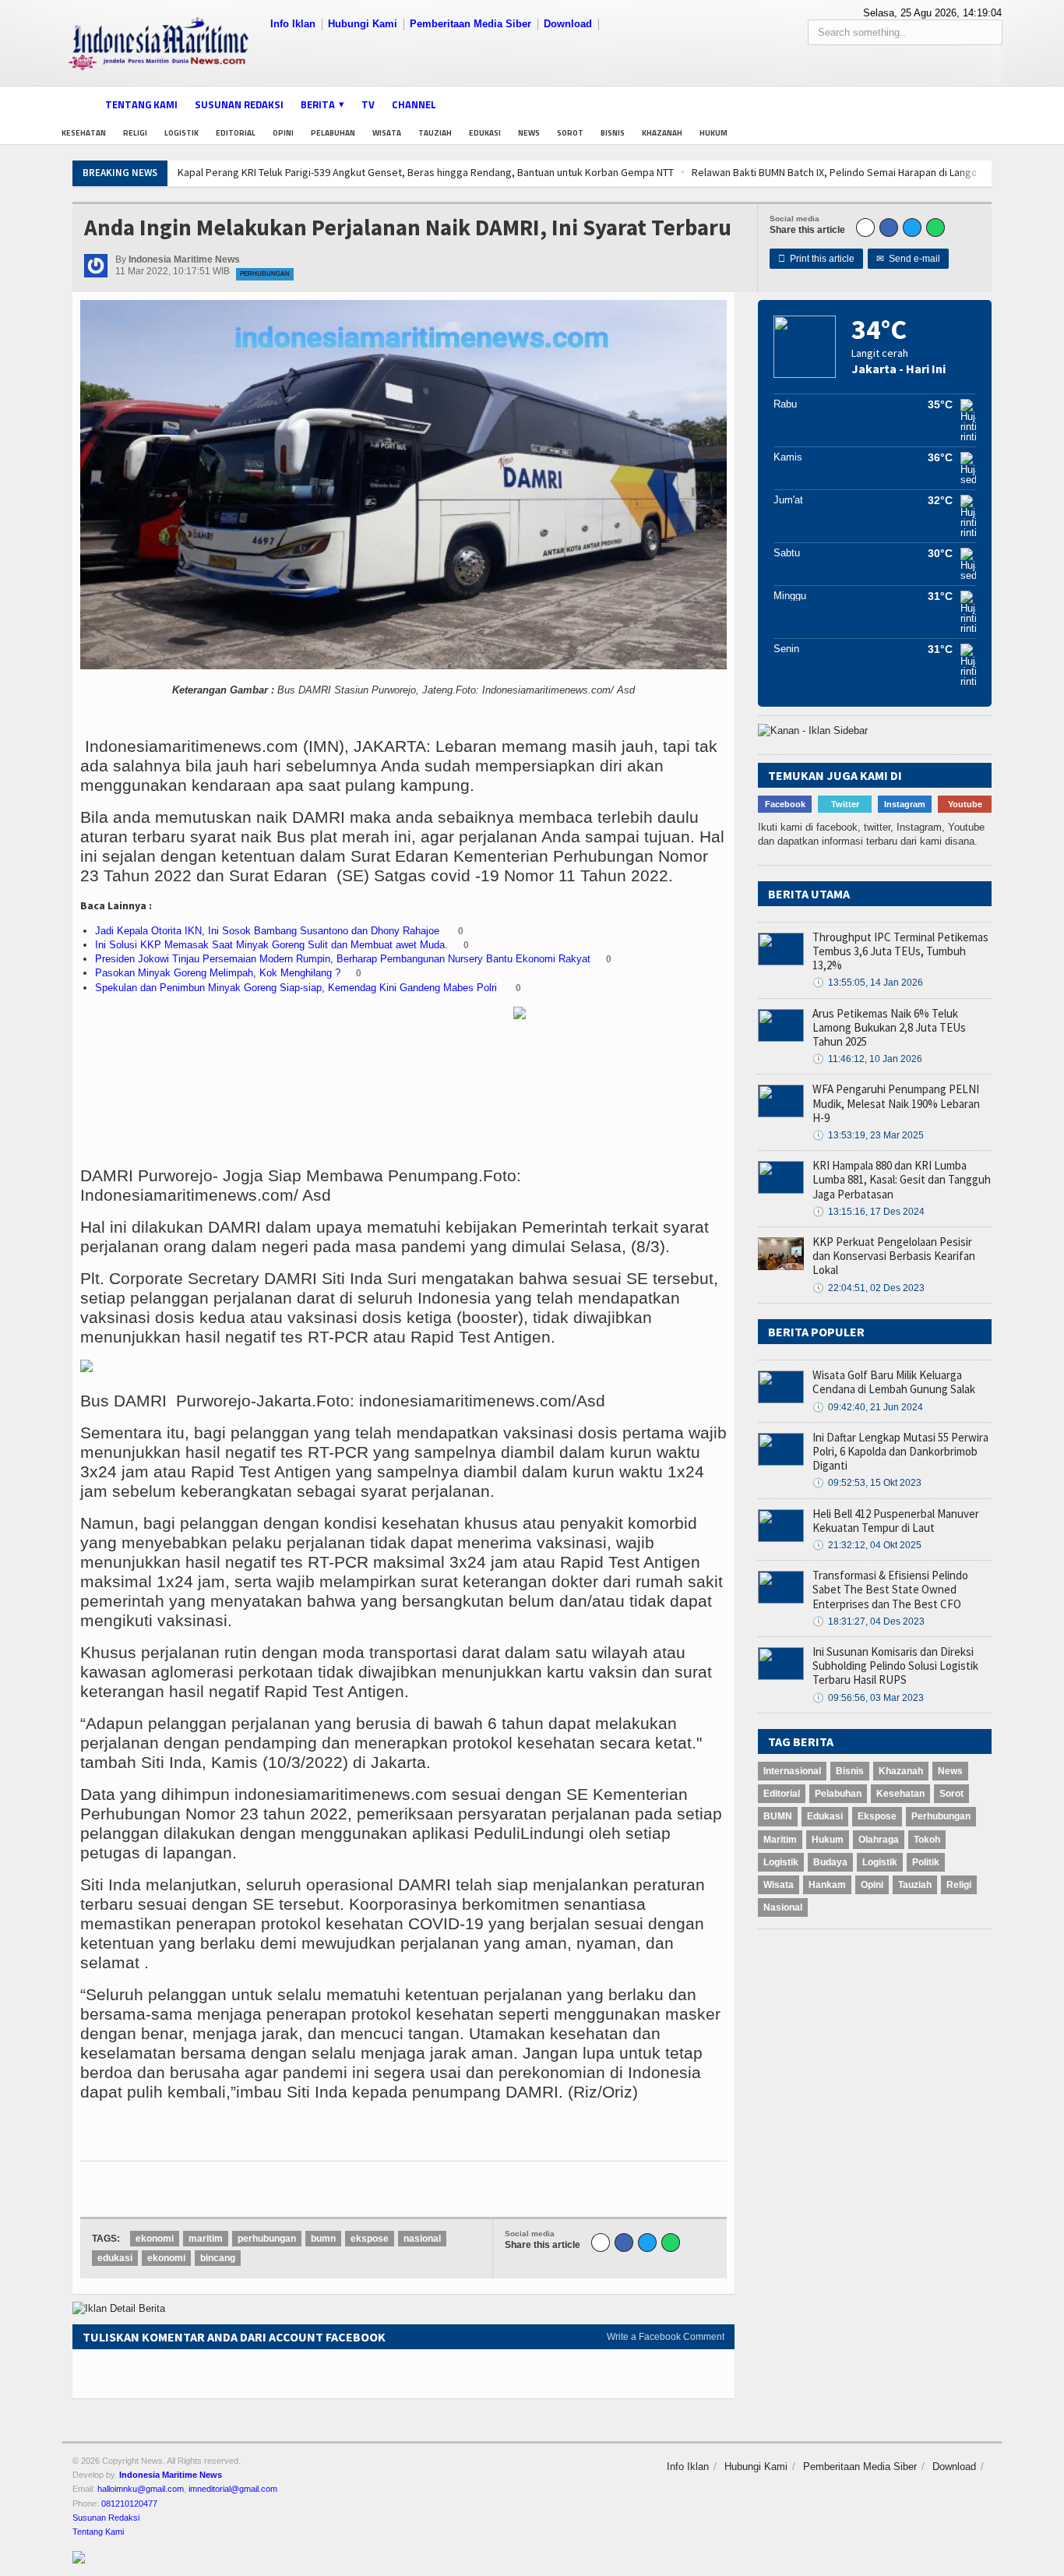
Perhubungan (265, 274)
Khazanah (662, 133)
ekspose (370, 2239)
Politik (926, 1862)
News (529, 133)
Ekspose (877, 1816)
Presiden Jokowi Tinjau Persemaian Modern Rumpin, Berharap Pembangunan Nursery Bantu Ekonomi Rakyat (343, 959)
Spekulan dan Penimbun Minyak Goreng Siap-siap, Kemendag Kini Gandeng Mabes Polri (298, 988)
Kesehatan (84, 133)
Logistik (181, 133)
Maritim (780, 1840)
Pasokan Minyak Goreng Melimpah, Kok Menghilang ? (218, 973)
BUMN (778, 1816)
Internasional (792, 1771)
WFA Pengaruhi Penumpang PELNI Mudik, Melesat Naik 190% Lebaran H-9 (896, 1103)
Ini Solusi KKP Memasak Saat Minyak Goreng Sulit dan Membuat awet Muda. (271, 945)
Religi (135, 133)
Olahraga (879, 1840)
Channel (414, 104)
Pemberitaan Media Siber (470, 24)
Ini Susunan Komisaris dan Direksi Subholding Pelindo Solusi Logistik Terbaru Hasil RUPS (895, 1666)
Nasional (783, 1907)
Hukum (713, 133)
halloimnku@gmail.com (141, 2489)
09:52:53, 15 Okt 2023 (867, 1483)
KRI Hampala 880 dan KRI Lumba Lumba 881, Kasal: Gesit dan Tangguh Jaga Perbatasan (902, 1179)
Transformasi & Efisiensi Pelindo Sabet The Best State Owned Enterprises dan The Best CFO (890, 1589)
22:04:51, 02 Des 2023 (868, 1288)
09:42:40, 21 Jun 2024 (868, 1407)
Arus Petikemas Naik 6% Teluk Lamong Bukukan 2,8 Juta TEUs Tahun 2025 (889, 1027)
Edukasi (485, 133)
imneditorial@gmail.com (233, 2489)
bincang (218, 2258)
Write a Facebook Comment (666, 2337)
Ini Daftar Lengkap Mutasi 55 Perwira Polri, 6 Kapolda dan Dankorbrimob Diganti (900, 1451)
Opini (283, 133)
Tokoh (927, 1840)
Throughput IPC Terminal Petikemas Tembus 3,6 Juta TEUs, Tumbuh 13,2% (900, 951)
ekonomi (155, 2239)
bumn (323, 2239)
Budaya (830, 1862)
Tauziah (435, 133)
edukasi (115, 2258)
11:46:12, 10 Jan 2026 (867, 1059)
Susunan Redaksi (239, 104)
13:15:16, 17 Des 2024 (868, 1212)
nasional (422, 2239)
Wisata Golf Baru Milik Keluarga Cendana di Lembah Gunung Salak (894, 1382)
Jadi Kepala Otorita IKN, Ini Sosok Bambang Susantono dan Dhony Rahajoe (269, 931)
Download (568, 24)
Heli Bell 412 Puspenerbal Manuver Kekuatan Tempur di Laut (896, 1521)
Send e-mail (908, 259)
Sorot (570, 133)
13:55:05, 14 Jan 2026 (868, 983)
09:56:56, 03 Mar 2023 (868, 1698)
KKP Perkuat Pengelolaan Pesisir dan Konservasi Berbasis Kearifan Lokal (894, 1256)
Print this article (816, 259)
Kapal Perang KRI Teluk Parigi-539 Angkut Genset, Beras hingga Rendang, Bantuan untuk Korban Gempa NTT (409, 172)
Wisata (387, 133)
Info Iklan (293, 24)
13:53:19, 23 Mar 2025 (868, 1135)
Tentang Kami (141, 104)
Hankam (827, 1885)
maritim (206, 2239)
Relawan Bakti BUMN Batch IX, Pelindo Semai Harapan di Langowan (828, 172)
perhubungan (267, 2239)
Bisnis (613, 133)
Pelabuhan (333, 133)
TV (368, 104)
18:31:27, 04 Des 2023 (868, 1621)
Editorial (236, 133)
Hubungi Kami (363, 24)
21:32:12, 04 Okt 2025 (867, 1545)
